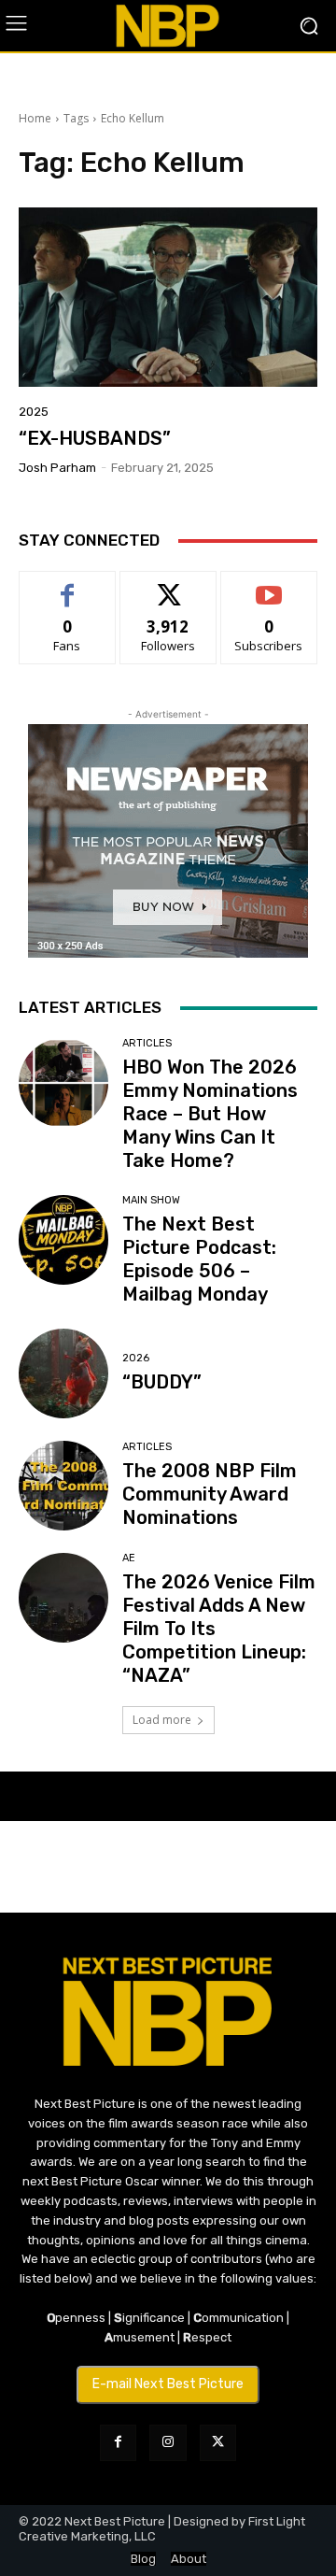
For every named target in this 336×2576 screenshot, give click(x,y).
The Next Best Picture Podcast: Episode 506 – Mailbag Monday (199, 1259)
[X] (218, 2443)
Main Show (151, 1200)
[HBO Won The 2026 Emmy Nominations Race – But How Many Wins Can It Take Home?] (63, 1083)
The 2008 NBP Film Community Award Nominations (210, 1494)
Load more (162, 1720)
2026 (136, 1358)
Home (35, 118)
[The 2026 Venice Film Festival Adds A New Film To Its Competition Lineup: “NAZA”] (63, 1598)
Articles (147, 1043)
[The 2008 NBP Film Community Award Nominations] (63, 1486)
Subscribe (269, 585)
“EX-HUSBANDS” (95, 438)
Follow (168, 585)
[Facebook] (118, 2443)
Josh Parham (57, 468)
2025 (34, 412)
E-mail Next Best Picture (168, 2384)
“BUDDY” (162, 1382)
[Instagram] (168, 2443)
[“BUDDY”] (63, 1373)
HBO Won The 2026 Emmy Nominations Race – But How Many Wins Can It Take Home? (210, 1114)
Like (68, 585)
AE (129, 1558)
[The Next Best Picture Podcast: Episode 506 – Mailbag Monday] (63, 1240)
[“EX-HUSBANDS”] (168, 297)
